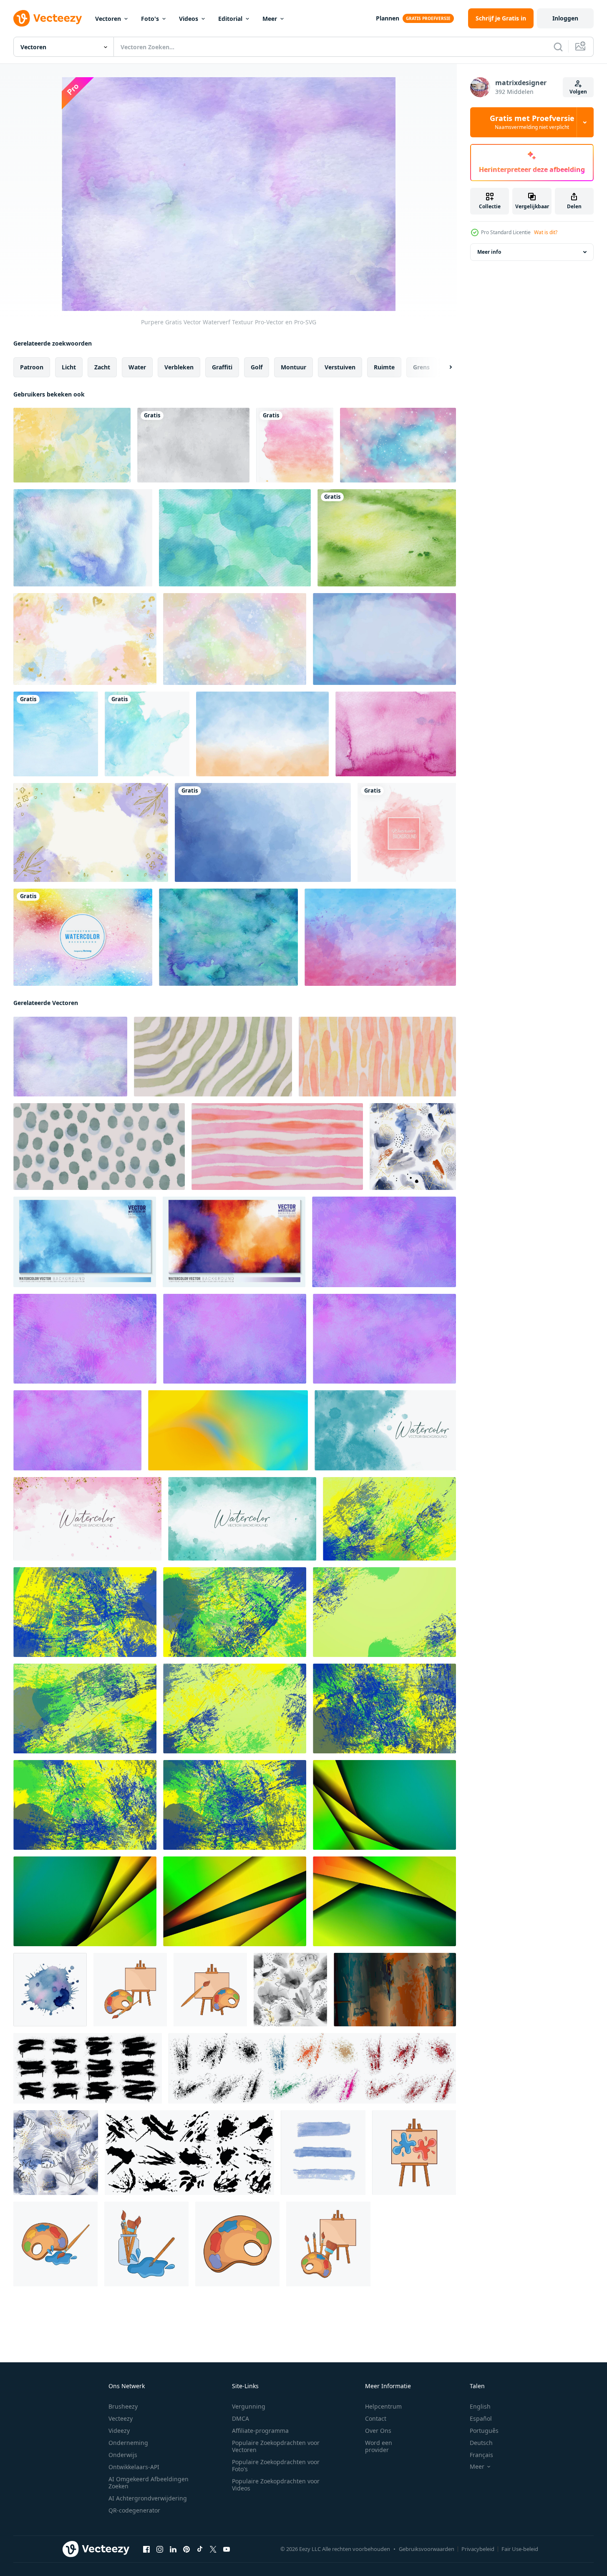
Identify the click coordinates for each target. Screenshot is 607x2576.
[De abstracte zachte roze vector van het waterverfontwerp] (407, 832)
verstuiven (340, 367)
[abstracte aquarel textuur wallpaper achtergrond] (380, 937)
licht (69, 367)
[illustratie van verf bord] (328, 2244)
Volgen (578, 92)
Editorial (230, 19)
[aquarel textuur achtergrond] (262, 734)
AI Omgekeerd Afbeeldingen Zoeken (149, 2483)
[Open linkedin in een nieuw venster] (173, 2549)
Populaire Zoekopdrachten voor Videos (276, 2485)
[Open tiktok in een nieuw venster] (200, 2549)
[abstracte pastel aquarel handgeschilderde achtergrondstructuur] (193, 445)
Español (481, 2418)
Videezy (119, 2431)
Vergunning (249, 2406)
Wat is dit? (546, 232)
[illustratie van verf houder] (414, 2153)
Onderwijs (123, 2455)
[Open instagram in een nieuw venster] (160, 2549)
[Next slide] (443, 367)
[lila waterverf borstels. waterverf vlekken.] (323, 2153)
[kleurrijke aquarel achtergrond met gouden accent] (85, 639)
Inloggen (565, 18)
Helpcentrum (383, 2406)
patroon (32, 367)
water (137, 367)
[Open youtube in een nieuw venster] (227, 2549)
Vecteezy (121, 2418)
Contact (376, 2418)
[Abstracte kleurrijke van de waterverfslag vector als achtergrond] (56, 734)
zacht (102, 367)
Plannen (388, 18)
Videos (189, 19)
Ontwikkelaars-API (134, 2467)
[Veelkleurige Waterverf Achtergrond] (83, 937)
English (480, 2406)
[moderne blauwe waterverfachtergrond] (147, 734)
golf (257, 367)
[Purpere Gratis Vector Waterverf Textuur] (70, 1057)
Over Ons (378, 2431)
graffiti (222, 367)
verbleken (179, 367)
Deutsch (481, 2443)
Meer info (489, 252)
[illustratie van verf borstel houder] (146, 2244)
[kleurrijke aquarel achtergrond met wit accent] (235, 639)
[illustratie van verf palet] (55, 2244)
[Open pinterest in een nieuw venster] (186, 2549)
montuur (293, 367)
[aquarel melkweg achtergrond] (398, 445)
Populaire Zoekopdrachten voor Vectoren (276, 2446)
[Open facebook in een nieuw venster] (146, 2549)
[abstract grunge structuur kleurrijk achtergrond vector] (384, 1805)
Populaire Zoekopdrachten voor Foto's (276, 2465)
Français (481, 2455)
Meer (270, 19)
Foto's (150, 19)
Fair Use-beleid (520, 2549)
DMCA (241, 2418)
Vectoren (108, 19)
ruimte (384, 367)
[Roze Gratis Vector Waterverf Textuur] (396, 734)
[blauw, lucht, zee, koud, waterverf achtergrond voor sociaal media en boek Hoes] (85, 1242)
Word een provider (379, 2446)
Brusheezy (123, 2406)
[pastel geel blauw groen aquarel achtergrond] (72, 445)
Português (484, 2431)
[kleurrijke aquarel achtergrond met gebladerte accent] (91, 832)
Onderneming (128, 2443)
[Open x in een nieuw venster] (213, 2549)
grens (421, 367)
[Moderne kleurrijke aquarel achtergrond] (295, 445)
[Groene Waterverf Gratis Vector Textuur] (387, 538)
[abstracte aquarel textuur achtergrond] (384, 639)
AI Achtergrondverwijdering (148, 2498)
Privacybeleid (478, 2549)
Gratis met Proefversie (532, 122)
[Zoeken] (558, 47)
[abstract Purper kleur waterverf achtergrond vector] (384, 1242)
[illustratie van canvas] (130, 1990)
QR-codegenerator (134, 2510)
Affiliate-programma (260, 2431)
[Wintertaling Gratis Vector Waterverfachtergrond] (228, 937)
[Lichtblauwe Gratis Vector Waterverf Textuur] (83, 538)
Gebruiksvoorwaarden (427, 2549)
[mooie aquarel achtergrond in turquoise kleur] (235, 538)
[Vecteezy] (48, 18)
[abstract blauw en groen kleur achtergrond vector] (389, 1519)
